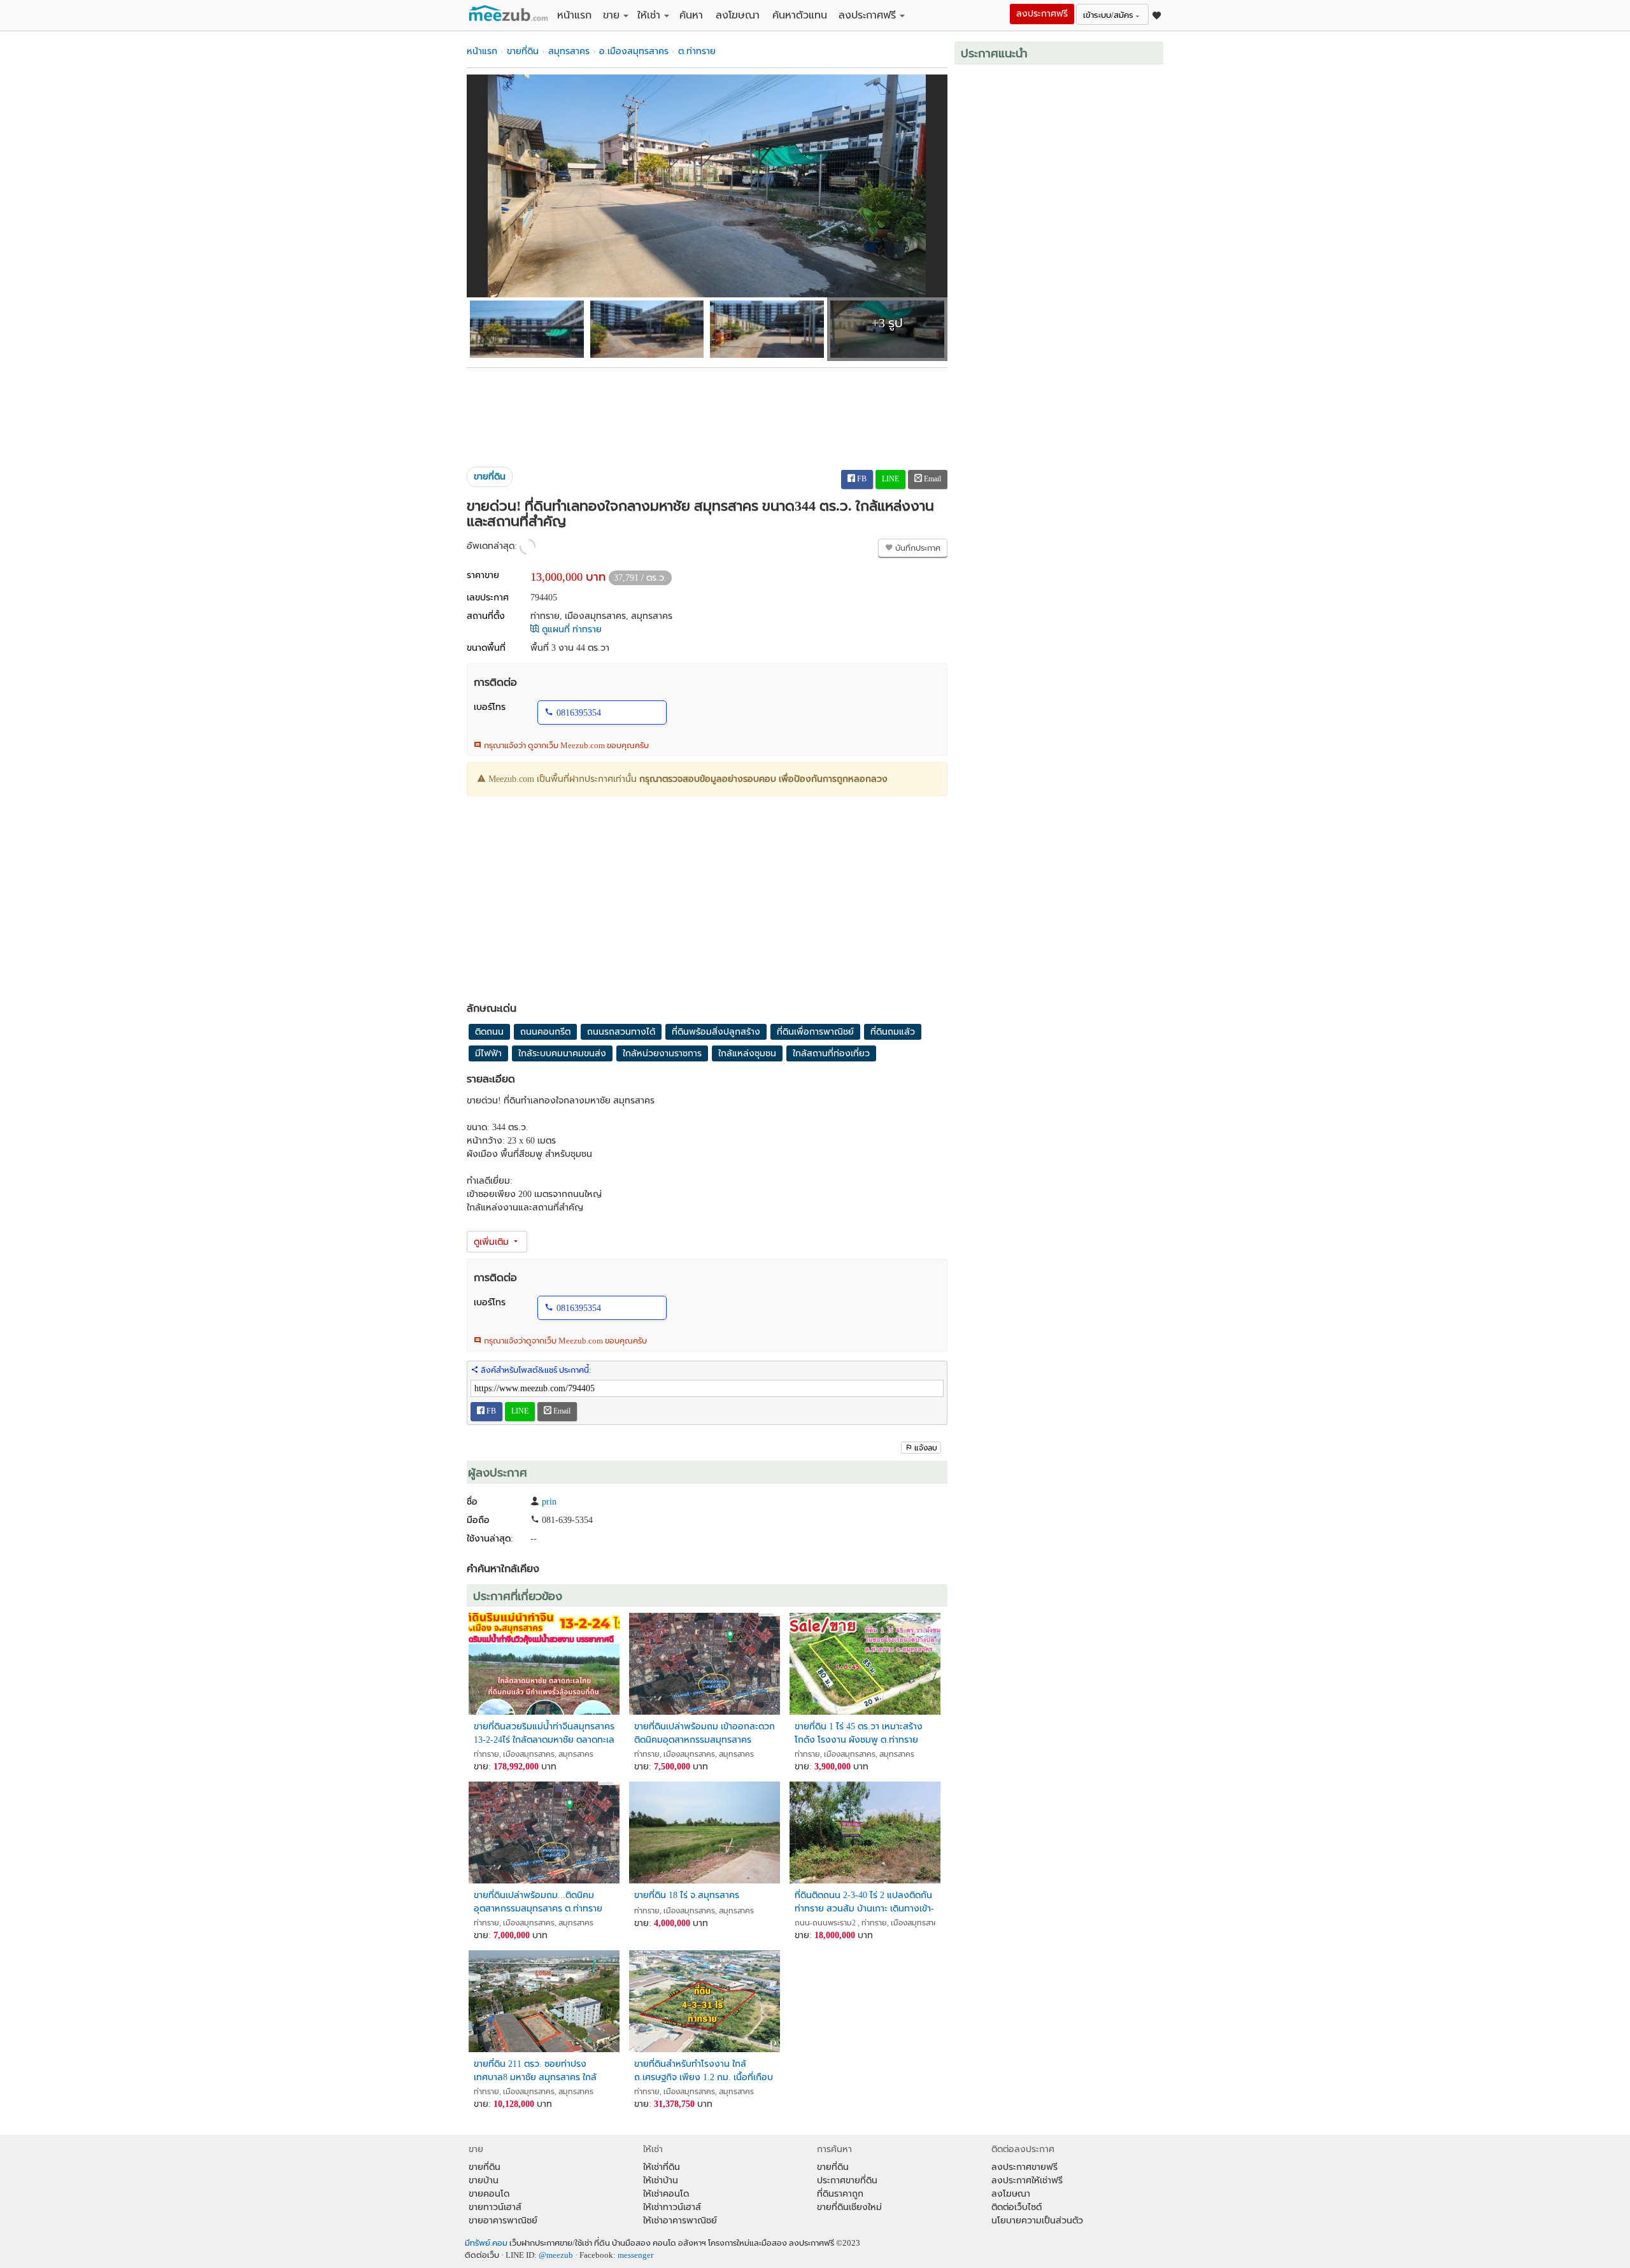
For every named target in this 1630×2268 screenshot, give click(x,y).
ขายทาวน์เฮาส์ (495, 2207)
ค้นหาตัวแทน (800, 15)
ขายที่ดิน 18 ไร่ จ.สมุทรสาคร (687, 1895)
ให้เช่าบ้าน (661, 2180)
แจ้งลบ (926, 1448)
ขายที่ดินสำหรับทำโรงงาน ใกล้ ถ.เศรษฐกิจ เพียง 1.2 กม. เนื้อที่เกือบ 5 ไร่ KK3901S (704, 2071)
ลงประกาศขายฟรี (1024, 2167)
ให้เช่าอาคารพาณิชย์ (680, 2221)
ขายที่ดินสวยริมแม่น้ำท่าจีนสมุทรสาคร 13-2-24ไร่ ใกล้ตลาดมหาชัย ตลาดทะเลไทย (544, 1733)
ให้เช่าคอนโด (666, 2194)
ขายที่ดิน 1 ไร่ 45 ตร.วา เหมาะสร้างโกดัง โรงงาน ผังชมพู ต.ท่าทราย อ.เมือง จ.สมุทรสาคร (859, 1733)
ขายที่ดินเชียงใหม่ (849, 2207)
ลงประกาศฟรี (867, 15)
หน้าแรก (574, 15)
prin (549, 1502)
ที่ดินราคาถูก (840, 2194)
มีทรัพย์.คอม (486, 2243)
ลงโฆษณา (738, 15)
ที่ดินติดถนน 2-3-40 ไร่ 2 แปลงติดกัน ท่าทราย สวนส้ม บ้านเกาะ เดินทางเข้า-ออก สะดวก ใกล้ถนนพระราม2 (864, 1902)
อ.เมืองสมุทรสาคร (634, 51)
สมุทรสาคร (569, 51)
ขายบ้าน (484, 2180)
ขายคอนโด (489, 2194)
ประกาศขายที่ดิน (847, 2180)
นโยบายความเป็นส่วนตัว (1037, 2221)
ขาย (611, 15)
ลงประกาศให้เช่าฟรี (1027, 2180)
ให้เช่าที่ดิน (662, 2167)
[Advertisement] (707, 413)
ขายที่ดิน (523, 51)
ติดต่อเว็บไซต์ (1017, 2207)
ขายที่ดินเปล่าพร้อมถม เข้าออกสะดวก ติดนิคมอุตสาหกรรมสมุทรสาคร (705, 1733)
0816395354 (579, 713)
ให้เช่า (649, 15)
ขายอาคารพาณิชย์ (503, 2221)
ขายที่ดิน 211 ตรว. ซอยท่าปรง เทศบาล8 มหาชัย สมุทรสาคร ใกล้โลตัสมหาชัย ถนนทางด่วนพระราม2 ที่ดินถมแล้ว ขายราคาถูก (539, 2071)
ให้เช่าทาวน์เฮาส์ (672, 2207)
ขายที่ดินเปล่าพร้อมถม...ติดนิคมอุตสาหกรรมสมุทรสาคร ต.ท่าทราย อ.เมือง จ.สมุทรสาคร (538, 1902)
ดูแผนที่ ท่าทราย (570, 629)
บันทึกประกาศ (917, 548)
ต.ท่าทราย (697, 51)
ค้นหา (691, 15)
